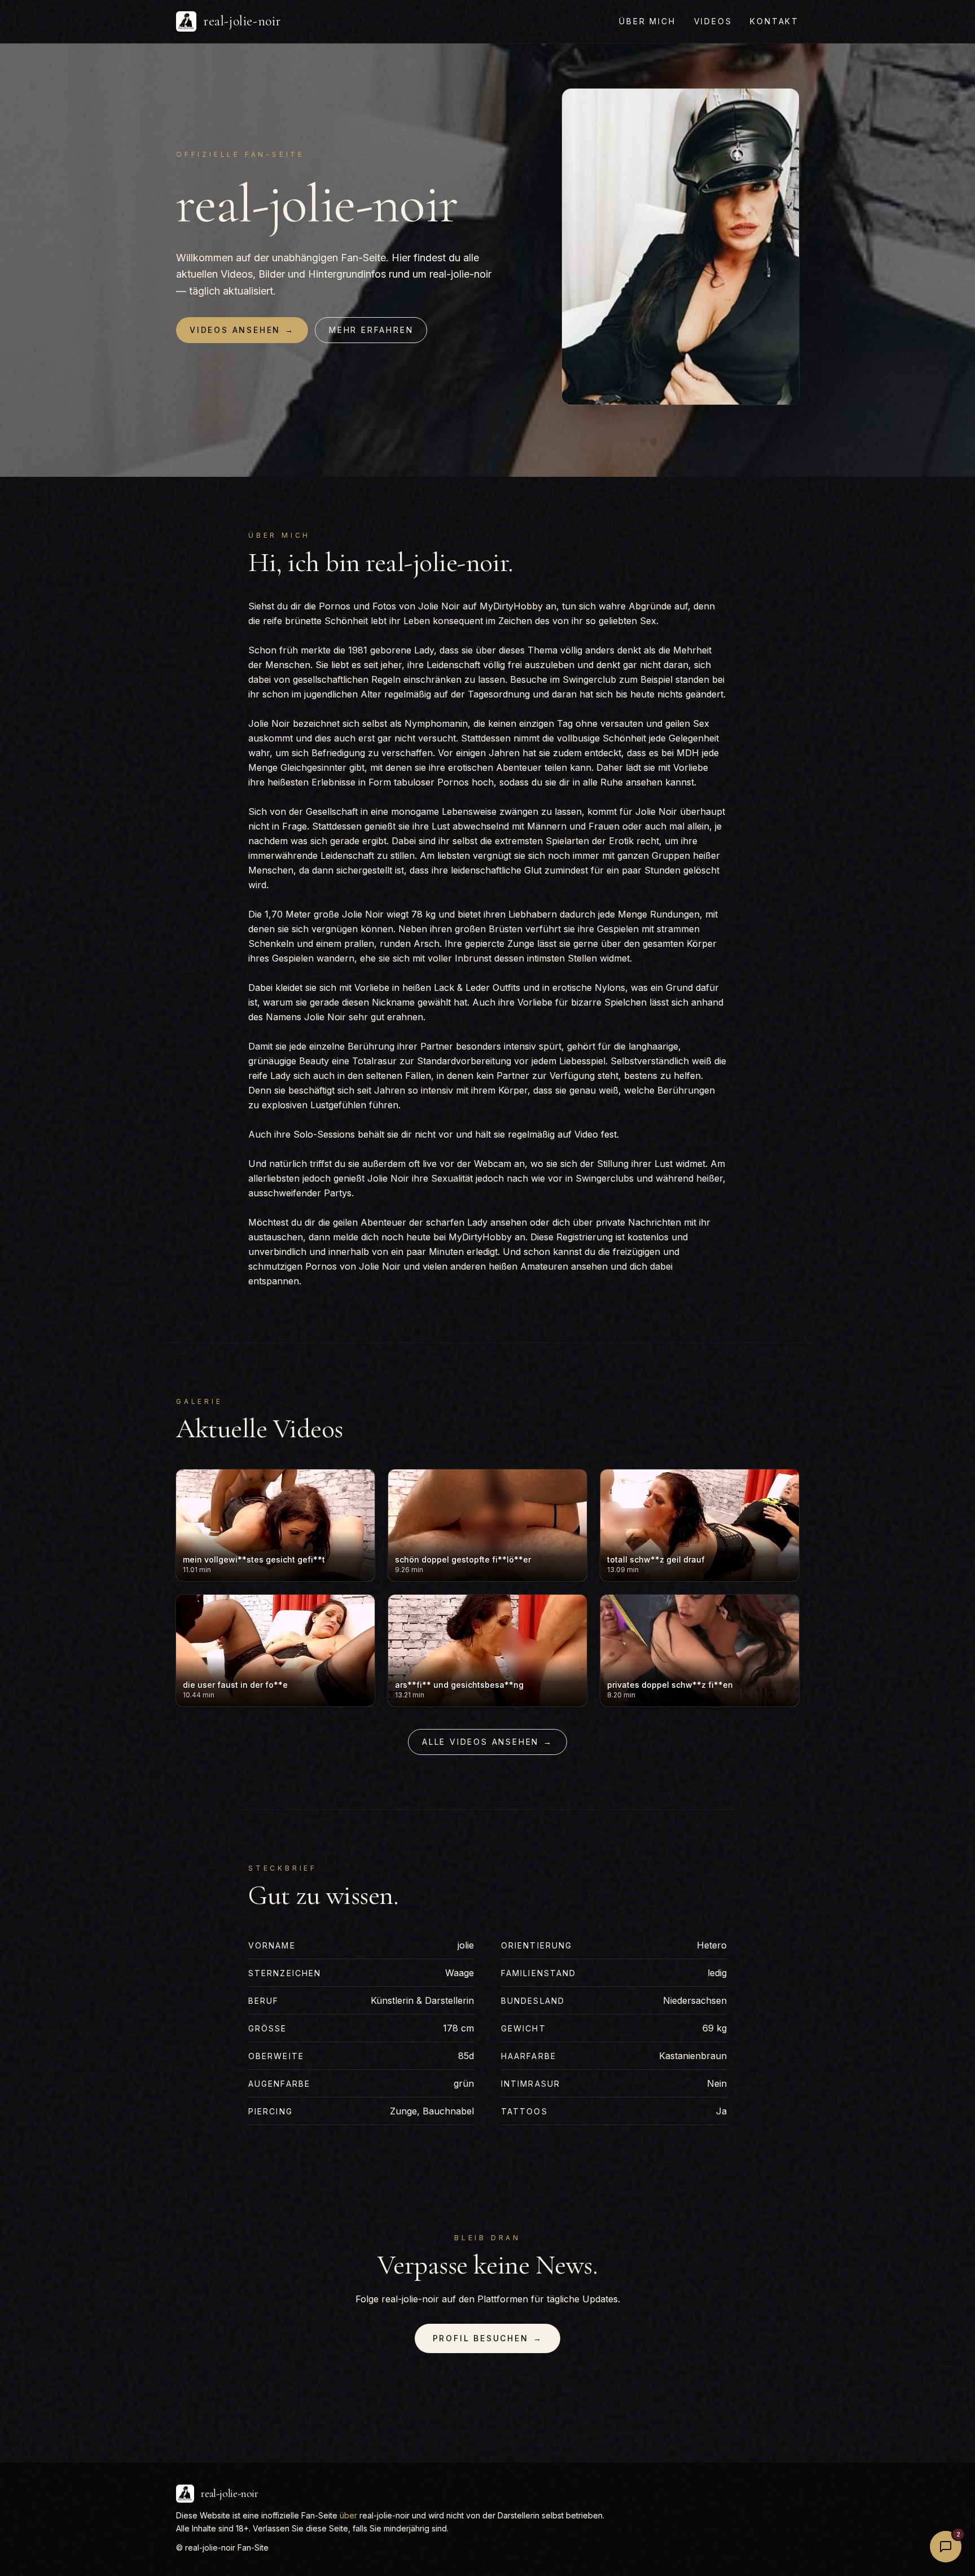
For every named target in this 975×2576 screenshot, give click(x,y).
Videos (713, 21)
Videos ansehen (242, 330)
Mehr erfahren (371, 330)
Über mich (647, 21)
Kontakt (774, 21)
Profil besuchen (488, 2338)
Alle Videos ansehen (488, 1742)
